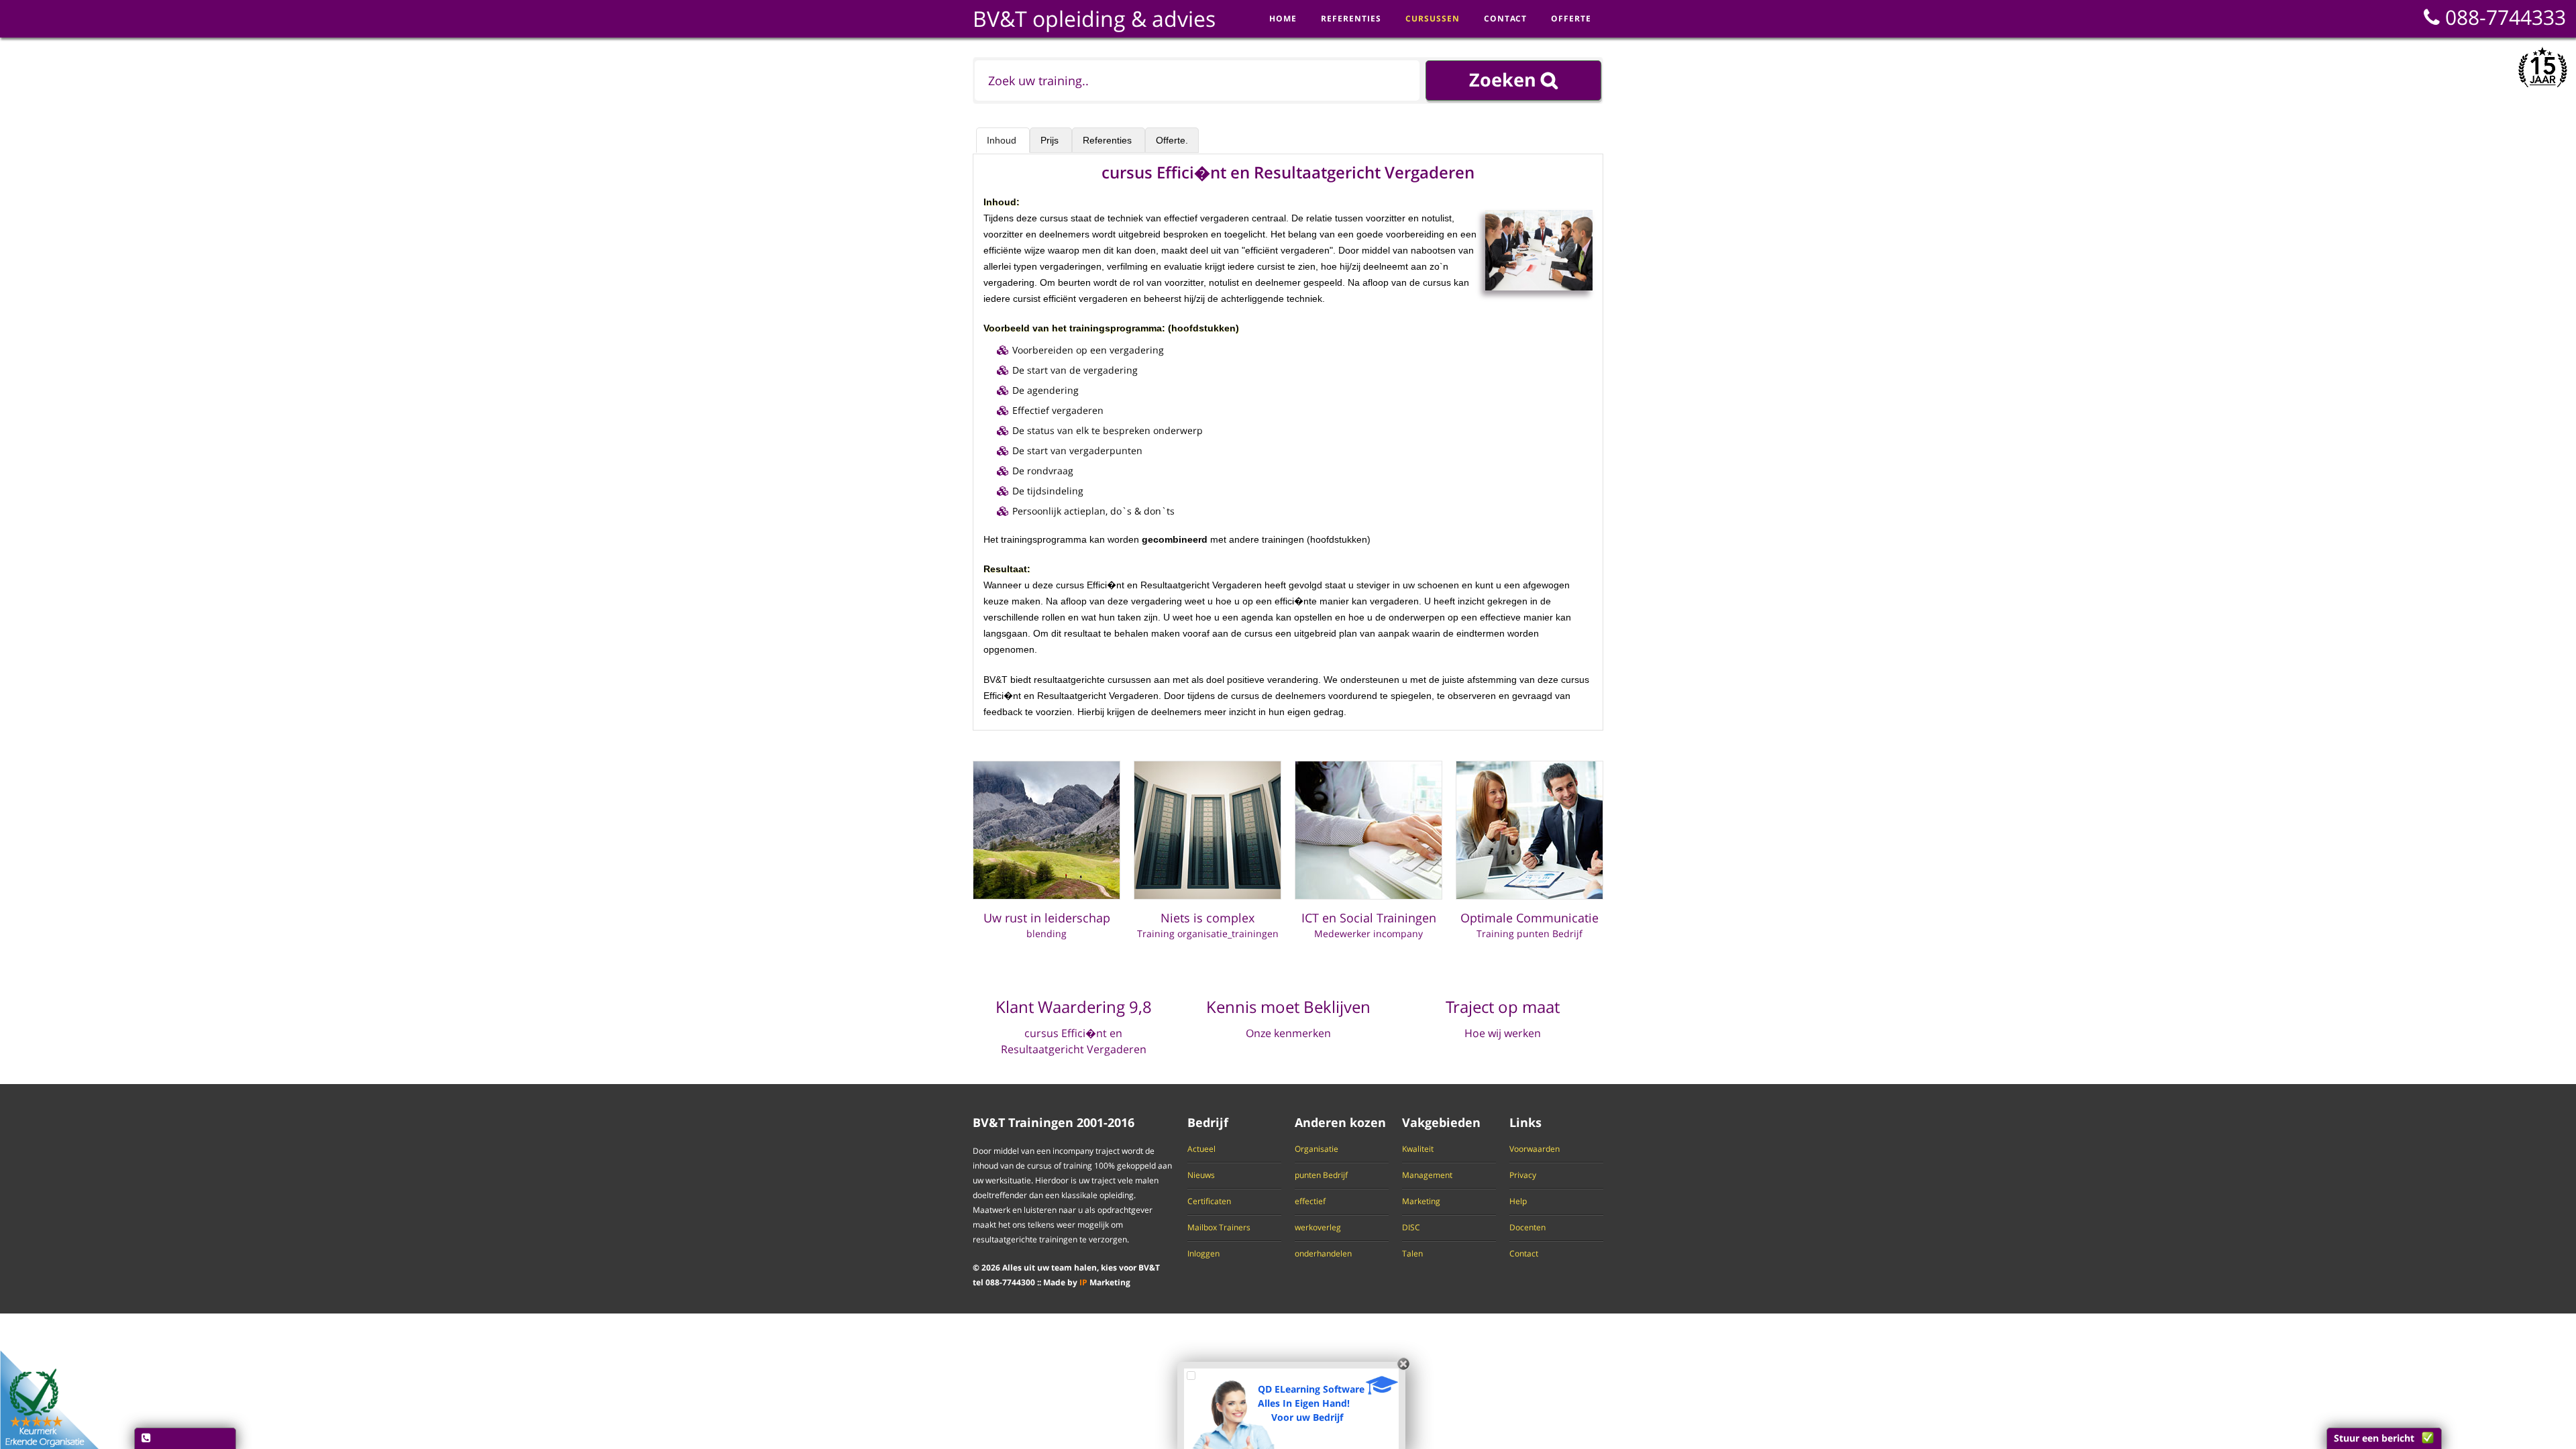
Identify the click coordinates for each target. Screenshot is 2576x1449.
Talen (1412, 1254)
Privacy (1523, 1175)
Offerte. (1172, 140)
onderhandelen (1323, 1254)
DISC (1411, 1228)
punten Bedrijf (1321, 1175)
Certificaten (1209, 1201)
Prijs (1051, 140)
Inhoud (1003, 140)
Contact (1524, 1254)
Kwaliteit (1418, 1149)
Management (1427, 1175)
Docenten (1527, 1228)
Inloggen (1203, 1254)
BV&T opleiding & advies (1094, 18)
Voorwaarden (1535, 1149)
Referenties (1109, 140)
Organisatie (1317, 1149)
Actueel (1201, 1149)
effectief (1310, 1201)
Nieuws (1201, 1175)
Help (1518, 1201)
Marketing (1421, 1201)
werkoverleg (1318, 1228)
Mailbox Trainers (1219, 1228)
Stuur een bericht (2374, 1438)
